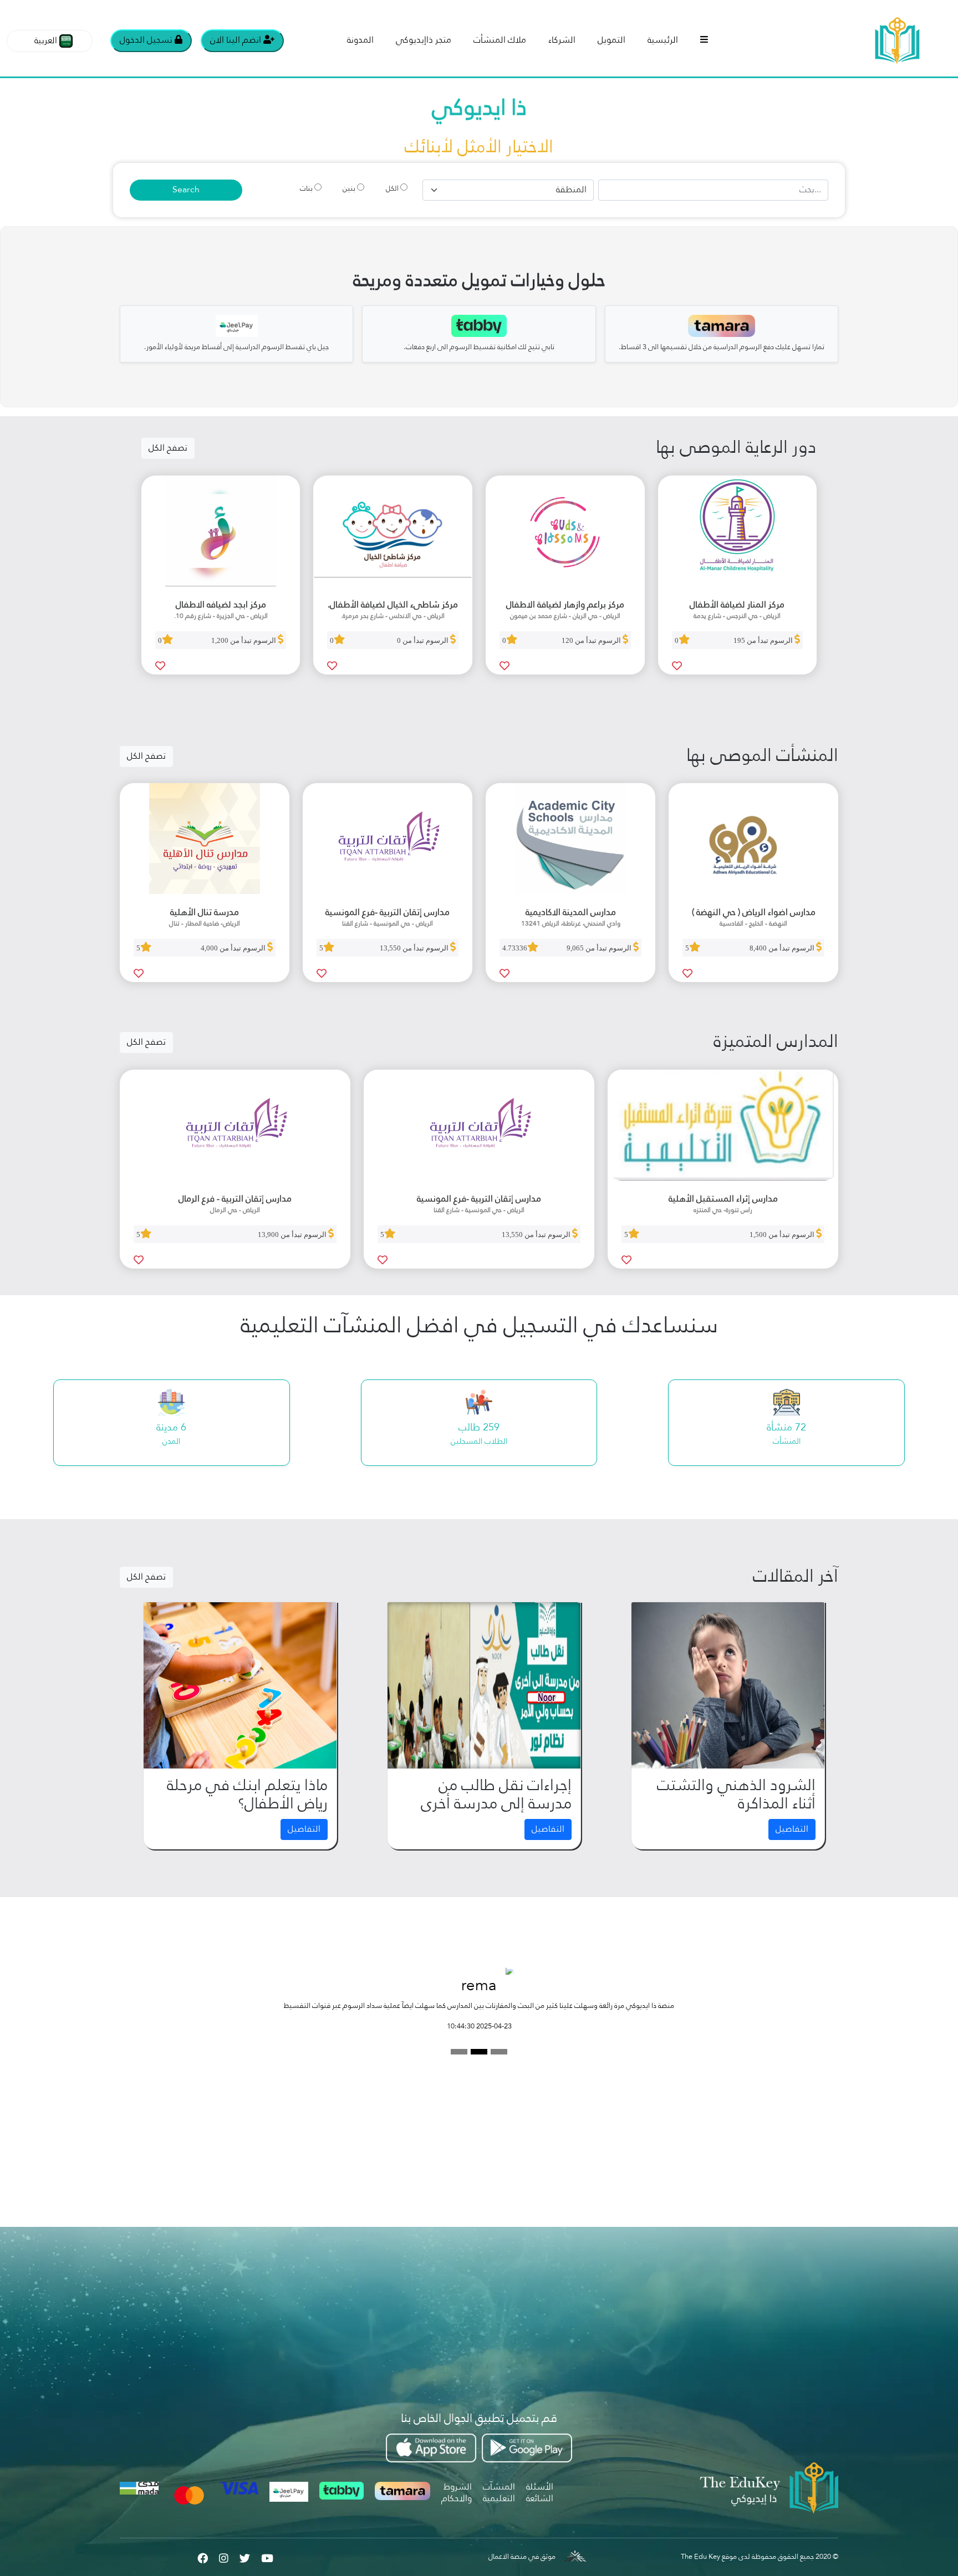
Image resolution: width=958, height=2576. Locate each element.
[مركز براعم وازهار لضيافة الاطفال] (565, 531)
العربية (46, 41)
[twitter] (245, 2557)
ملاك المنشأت (500, 40)
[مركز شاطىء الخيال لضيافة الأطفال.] (393, 531)
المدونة (360, 40)
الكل (392, 189)
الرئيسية (663, 40)
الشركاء (562, 40)
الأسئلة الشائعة (540, 2493)
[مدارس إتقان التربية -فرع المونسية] (388, 839)
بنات (306, 189)
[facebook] (203, 2557)
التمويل (612, 40)
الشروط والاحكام (457, 2493)
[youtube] (267, 2557)
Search (186, 190)
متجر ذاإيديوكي (424, 40)
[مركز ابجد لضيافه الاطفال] (221, 531)
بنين (349, 189)
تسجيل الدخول (147, 40)
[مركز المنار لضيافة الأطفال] (738, 531)
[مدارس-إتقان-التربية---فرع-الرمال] (235, 1125)
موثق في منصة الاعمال (522, 2557)
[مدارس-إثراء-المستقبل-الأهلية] (723, 1125)
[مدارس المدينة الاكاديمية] (570, 839)
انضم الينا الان (237, 40)
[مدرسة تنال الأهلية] (205, 839)
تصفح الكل (168, 448)
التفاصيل (792, 1829)
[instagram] (224, 2557)
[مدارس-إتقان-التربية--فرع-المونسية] (479, 1125)
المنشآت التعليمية (499, 2493)
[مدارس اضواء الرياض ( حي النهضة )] (753, 839)
